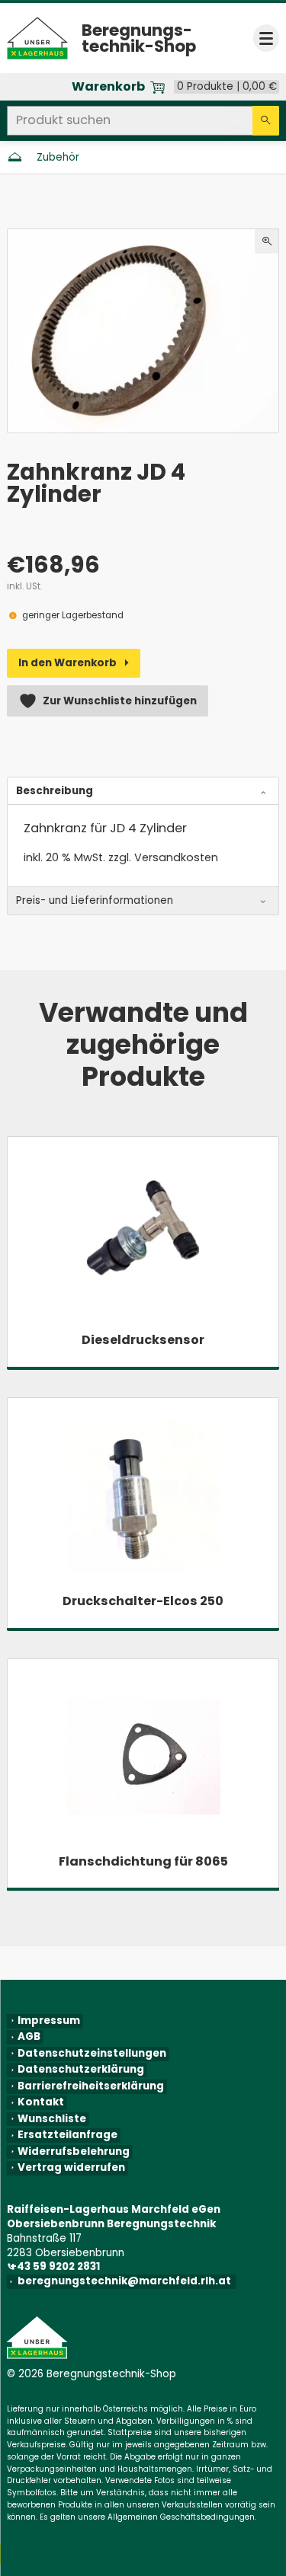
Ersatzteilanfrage (67, 2135)
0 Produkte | (227, 87)
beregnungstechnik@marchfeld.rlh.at (127, 2281)
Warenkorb (108, 87)
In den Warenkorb (67, 663)
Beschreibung (55, 791)
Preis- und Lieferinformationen (95, 900)
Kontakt (41, 2102)
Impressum (49, 2021)
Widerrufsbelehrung (74, 2152)
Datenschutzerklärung (81, 2070)
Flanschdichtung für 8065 (143, 1861)
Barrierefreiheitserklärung (91, 2086)
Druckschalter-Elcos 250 (143, 1601)
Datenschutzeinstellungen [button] (92, 2054)
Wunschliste (52, 2119)
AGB (29, 2037)
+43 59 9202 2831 (56, 2266)
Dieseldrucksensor (143, 1340)
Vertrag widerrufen (71, 2168)
